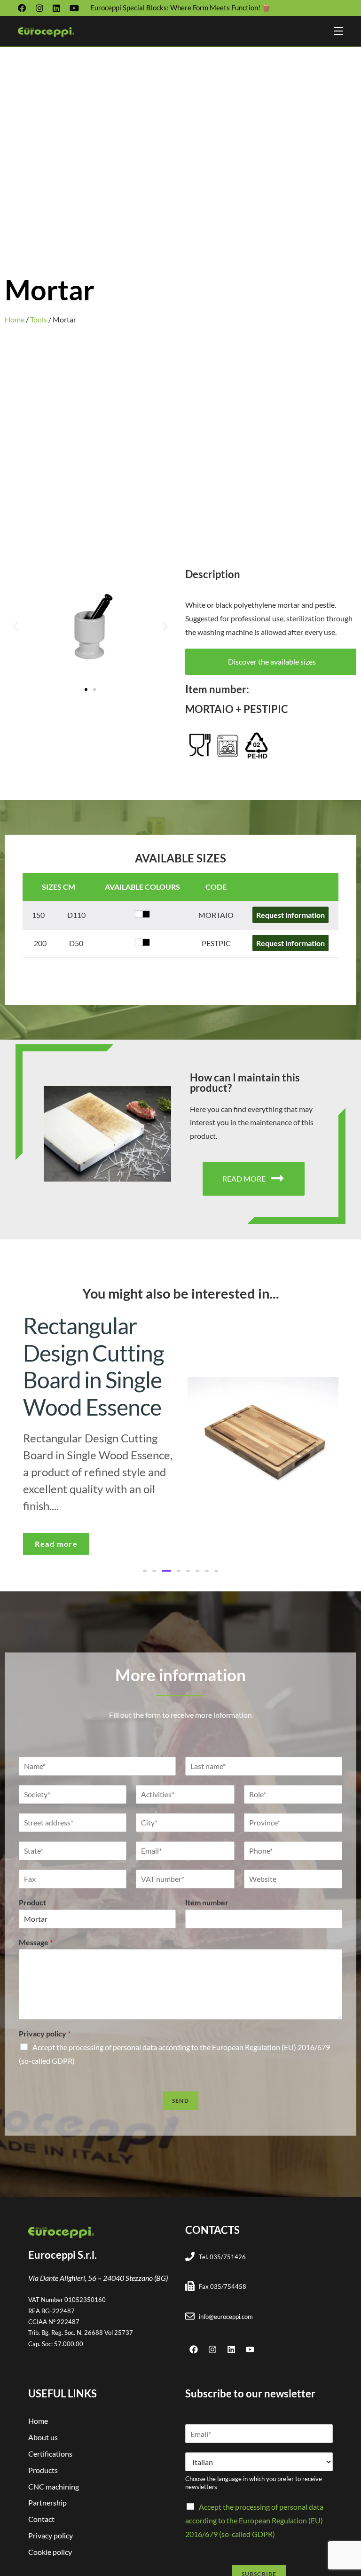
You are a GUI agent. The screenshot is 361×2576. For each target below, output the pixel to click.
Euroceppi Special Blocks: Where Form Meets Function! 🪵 (180, 8)
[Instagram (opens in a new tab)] (39, 8)
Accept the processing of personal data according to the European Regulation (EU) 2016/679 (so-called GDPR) (254, 2520)
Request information (290, 915)
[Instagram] (212, 2349)
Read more (56, 1544)
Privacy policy (45, 2033)
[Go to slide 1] (86, 689)
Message (36, 1942)
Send (180, 2101)
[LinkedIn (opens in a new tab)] (56, 8)
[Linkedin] (231, 2349)
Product (32, 1902)
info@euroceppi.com (226, 2317)
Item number (207, 1902)
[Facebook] (194, 2349)
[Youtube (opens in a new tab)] (74, 8)
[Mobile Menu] (338, 31)
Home (15, 319)
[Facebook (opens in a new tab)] (24, 8)
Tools (39, 319)
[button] (15, 626)
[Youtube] (250, 2349)
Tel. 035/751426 (222, 2257)
